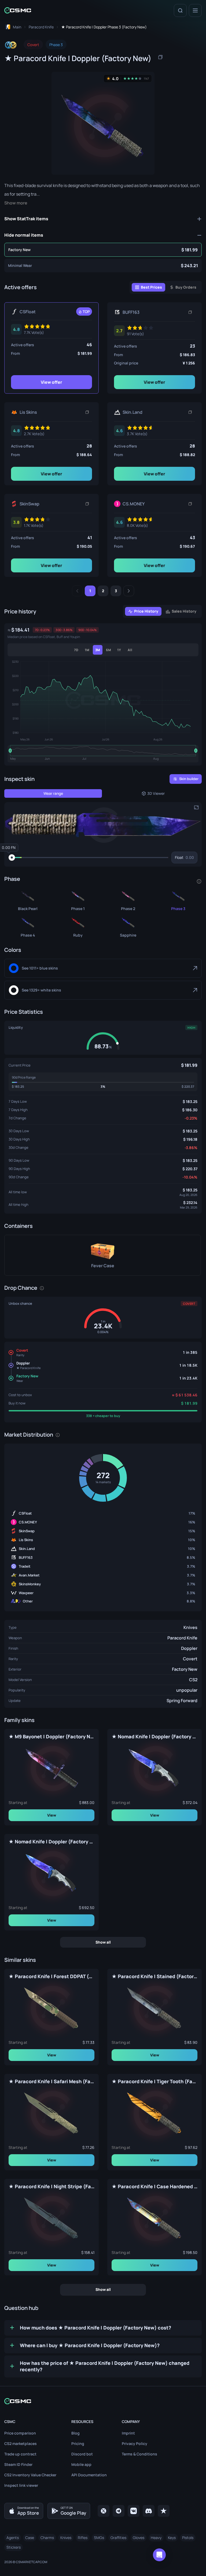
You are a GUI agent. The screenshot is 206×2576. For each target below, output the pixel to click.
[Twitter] (104, 2511)
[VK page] (134, 2511)
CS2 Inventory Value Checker (30, 2475)
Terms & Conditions (139, 2454)
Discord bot (82, 2454)
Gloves (139, 2538)
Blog (76, 2433)
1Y (119, 650)
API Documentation (89, 2475)
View (52, 1815)
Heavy (156, 2538)
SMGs (99, 2538)
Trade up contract (20, 2454)
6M (108, 650)
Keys (172, 2538)
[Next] (129, 591)
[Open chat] (159, 2555)
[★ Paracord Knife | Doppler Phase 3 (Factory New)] (103, 250)
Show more (16, 203)
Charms (47, 2538)
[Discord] (149, 2511)
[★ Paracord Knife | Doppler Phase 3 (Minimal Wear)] (103, 266)
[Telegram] (119, 2511)
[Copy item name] (160, 57)
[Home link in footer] (103, 2401)
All (130, 650)
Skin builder (189, 779)
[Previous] (77, 591)
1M (87, 650)
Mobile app (81, 2464)
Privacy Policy (135, 2443)
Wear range (53, 793)
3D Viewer (156, 793)
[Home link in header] (18, 10)
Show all (103, 1942)
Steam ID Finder (18, 2464)
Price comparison (20, 2433)
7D (76, 650)
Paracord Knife (182, 1638)
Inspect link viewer (21, 2485)
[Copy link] (190, 312)
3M (98, 650)
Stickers (14, 2547)
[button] (103, 825)
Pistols (188, 2538)
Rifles (83, 2538)
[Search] (180, 10)
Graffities (118, 2538)
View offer (51, 382)
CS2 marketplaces (21, 2443)
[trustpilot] (164, 2511)
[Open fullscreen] (196, 807)
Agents (13, 2538)
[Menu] (195, 10)
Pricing (78, 2443)
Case (30, 2538)
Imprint (128, 2433)
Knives (190, 1627)
